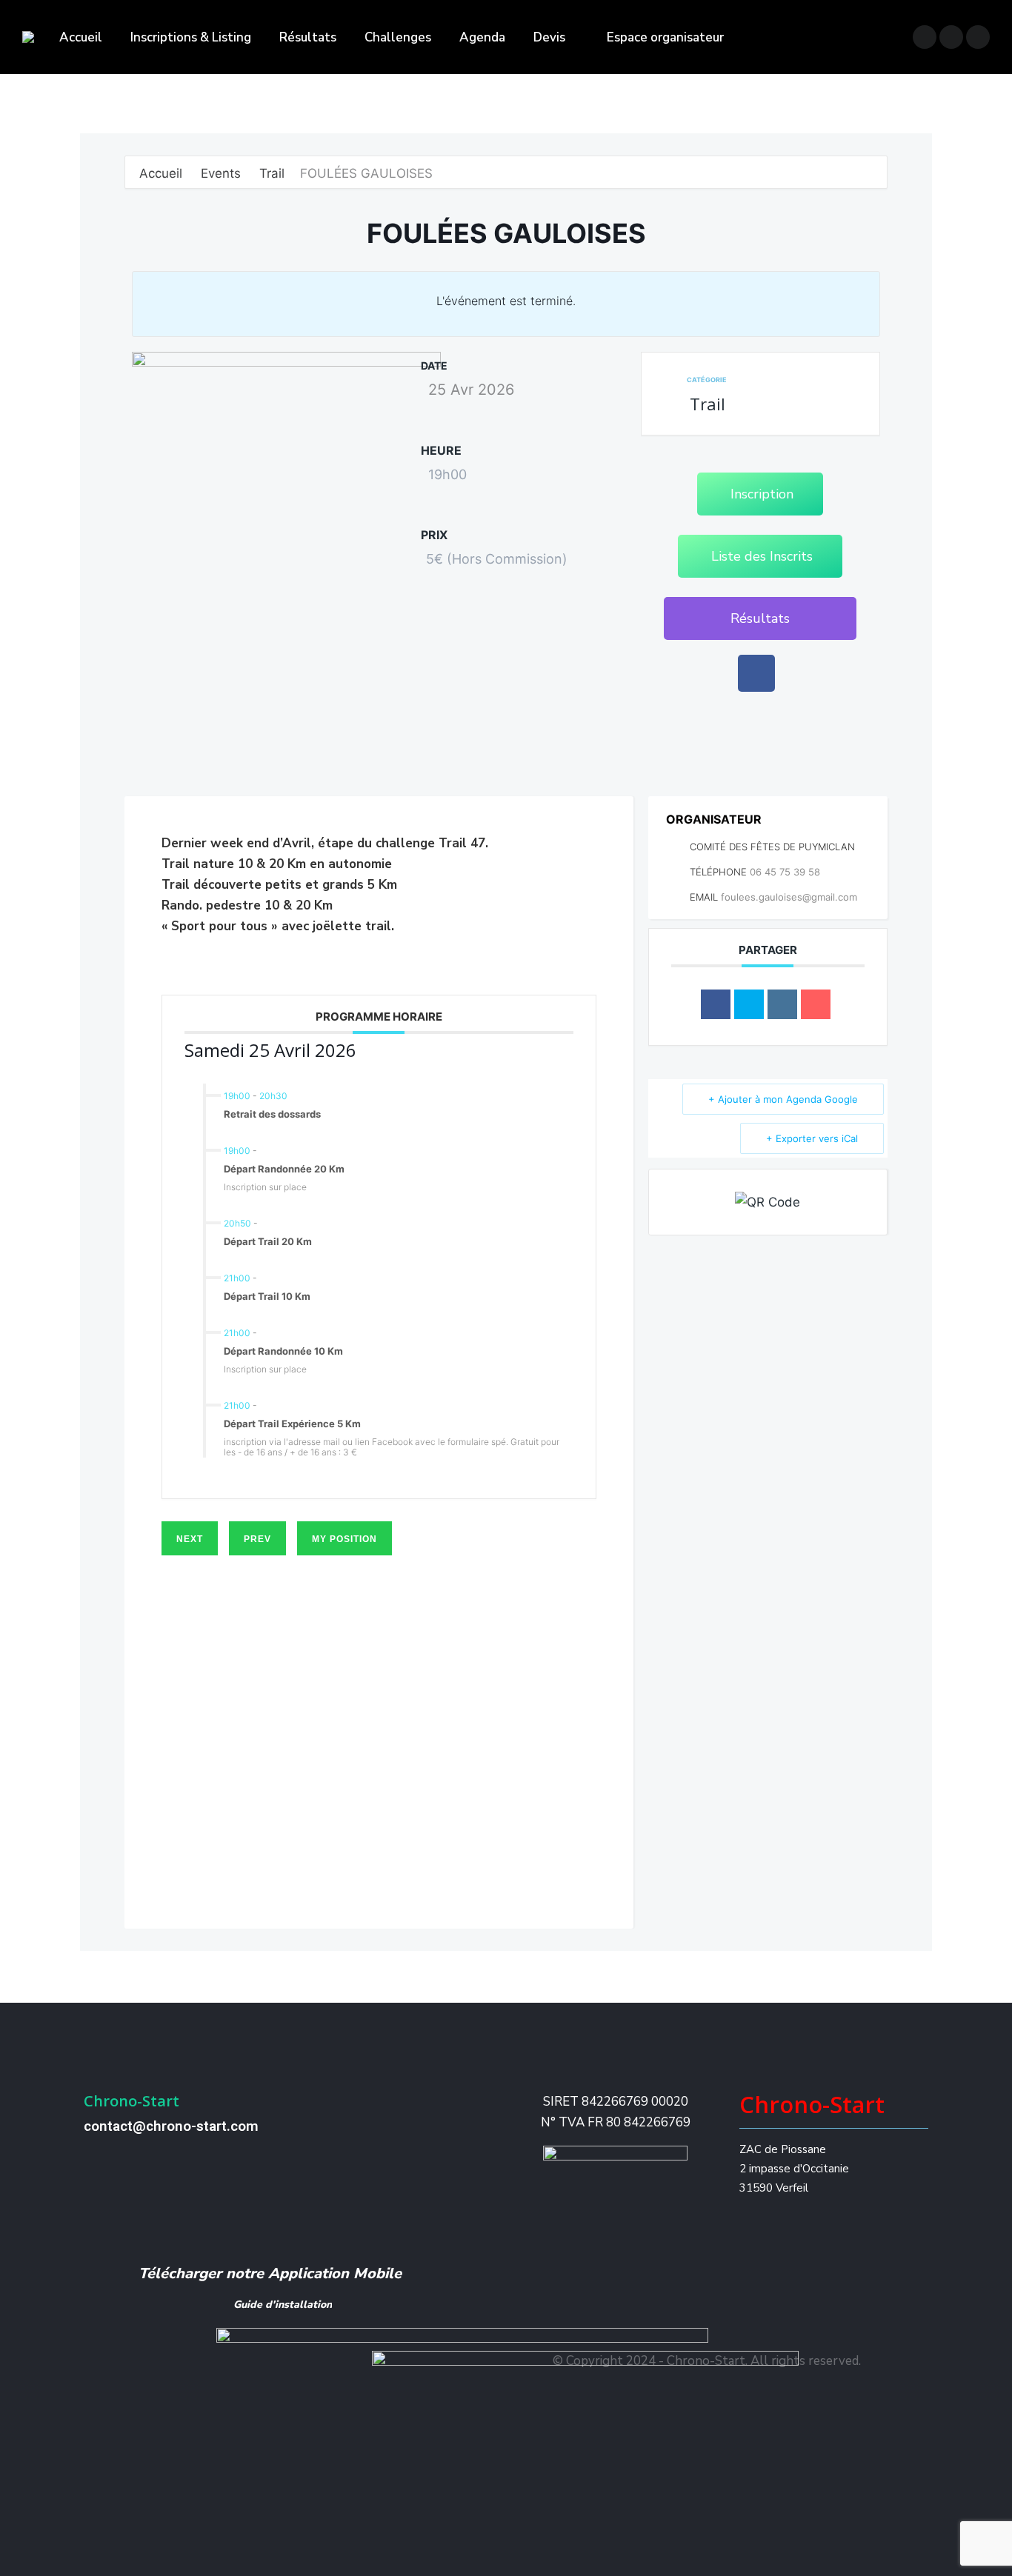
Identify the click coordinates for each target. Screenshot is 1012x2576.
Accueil (163, 173)
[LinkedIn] (782, 1004)
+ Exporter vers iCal (812, 1138)
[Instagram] (708, 2328)
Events (221, 173)
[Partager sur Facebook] (716, 1004)
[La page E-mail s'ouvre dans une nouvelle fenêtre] (978, 37)
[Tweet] (749, 1004)
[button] (760, 618)
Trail (272, 173)
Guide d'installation (283, 2305)
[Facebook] (756, 673)
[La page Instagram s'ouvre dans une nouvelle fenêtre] (951, 37)
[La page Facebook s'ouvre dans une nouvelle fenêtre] (925, 37)
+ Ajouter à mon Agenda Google (783, 1099)
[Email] (816, 1004)
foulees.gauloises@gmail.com (789, 897)
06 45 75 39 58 (785, 872)
